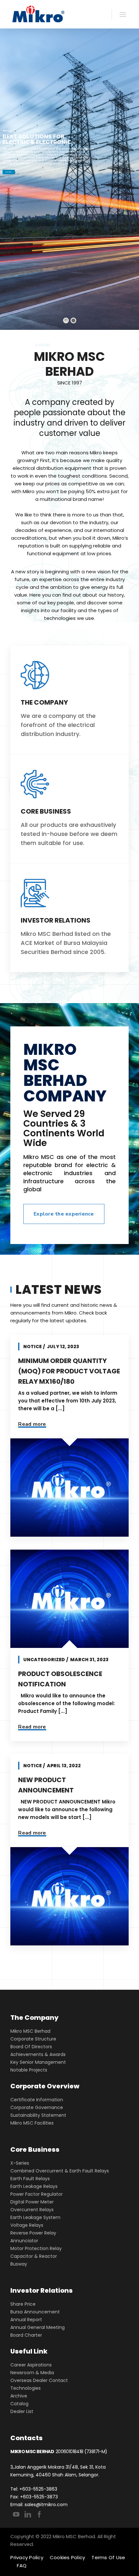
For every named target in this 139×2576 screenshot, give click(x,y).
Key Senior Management (38, 2062)
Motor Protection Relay (36, 2248)
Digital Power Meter (32, 2202)
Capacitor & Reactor (34, 2256)
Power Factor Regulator (37, 2194)
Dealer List (22, 2411)
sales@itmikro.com (46, 2505)
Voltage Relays (27, 2225)
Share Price (23, 2304)
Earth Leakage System (35, 2217)
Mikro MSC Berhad (30, 2031)
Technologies (26, 2388)
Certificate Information (37, 2100)
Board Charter (26, 2335)
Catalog (19, 2404)
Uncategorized (44, 1660)
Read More (9, 172)
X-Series (20, 2163)
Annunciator (24, 2241)
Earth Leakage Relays (34, 2186)
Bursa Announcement (35, 2312)
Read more (32, 1424)
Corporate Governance (37, 2107)
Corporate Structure (33, 2039)
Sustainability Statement (38, 2115)
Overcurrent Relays (32, 2210)
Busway (19, 2264)
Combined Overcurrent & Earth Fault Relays (60, 2171)
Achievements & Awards (38, 2054)
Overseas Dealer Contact (39, 2380)
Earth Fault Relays (30, 2179)
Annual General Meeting (37, 2327)
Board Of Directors (31, 2047)
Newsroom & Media (32, 2373)
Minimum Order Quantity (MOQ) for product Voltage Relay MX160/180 (69, 1371)
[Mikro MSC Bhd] (40, 14)
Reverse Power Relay (33, 2233)
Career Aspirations (31, 2365)
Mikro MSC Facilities (32, 2123)
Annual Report (26, 2320)
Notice (32, 1347)
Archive (19, 2396)
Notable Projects (29, 2070)
